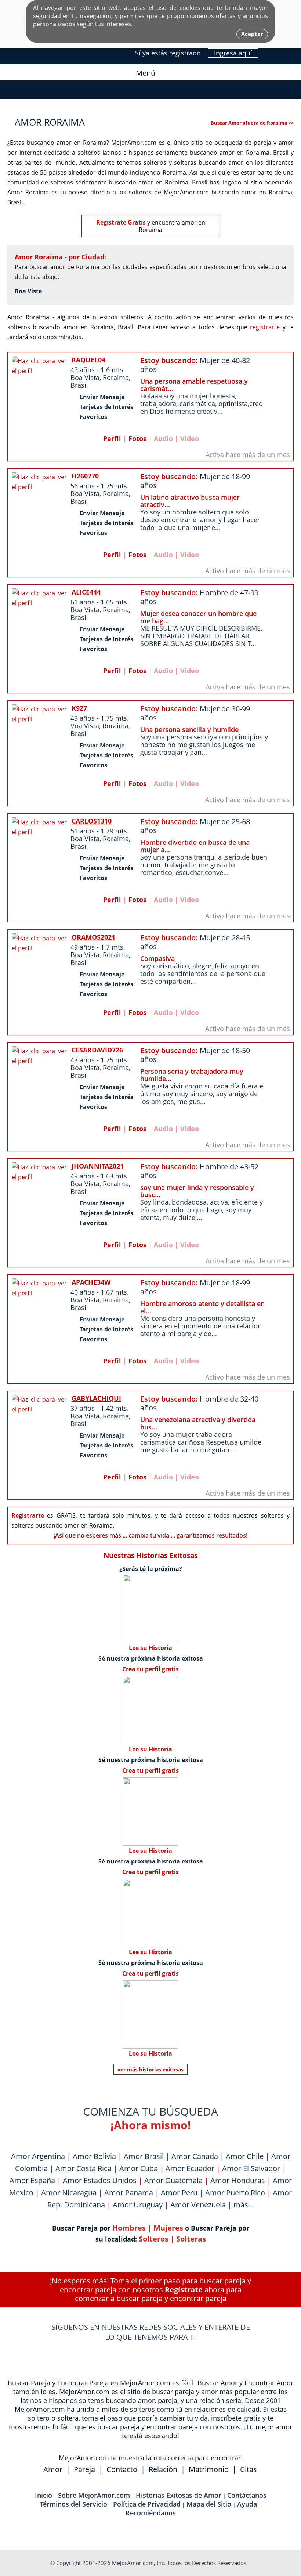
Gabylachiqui (96, 1398)
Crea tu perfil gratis (150, 1669)
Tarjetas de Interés (106, 407)
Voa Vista (85, 726)
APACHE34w (91, 1282)
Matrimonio (209, 2469)
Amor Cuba (139, 2168)
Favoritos (93, 417)
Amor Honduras (238, 2180)
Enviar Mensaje (102, 397)
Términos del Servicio (74, 2504)
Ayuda (247, 2504)
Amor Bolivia (94, 2156)
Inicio (43, 2495)
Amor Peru (179, 2193)
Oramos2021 (93, 937)
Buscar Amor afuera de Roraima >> (252, 123)
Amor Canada (195, 2156)
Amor (53, 2469)
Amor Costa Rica (84, 2168)
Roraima (116, 377)
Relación (163, 2469)
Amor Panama (129, 2193)
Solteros (154, 2239)
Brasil (79, 385)
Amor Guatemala (173, 2180)
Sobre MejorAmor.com (94, 2495)
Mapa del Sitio (209, 2504)
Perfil (112, 438)
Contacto (122, 2469)
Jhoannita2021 (98, 1166)
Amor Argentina (38, 2156)
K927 (79, 708)
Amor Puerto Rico (235, 2193)
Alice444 (86, 592)
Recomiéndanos (151, 2513)
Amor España (32, 2180)
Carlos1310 (92, 821)
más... (244, 2205)
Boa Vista (28, 291)
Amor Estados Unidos (100, 2180)
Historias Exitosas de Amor (179, 2495)
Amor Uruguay (138, 2205)
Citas (249, 2469)
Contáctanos (247, 2495)
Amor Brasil (144, 2156)
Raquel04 (88, 360)
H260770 (85, 476)
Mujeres (168, 2228)
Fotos (137, 438)
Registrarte (28, 1515)
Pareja (84, 2469)
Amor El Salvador (251, 2168)
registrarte (265, 327)
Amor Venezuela (198, 2205)
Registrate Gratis (121, 222)
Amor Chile (245, 2156)
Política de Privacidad (147, 2504)
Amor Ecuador (190, 2168)
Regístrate (184, 2290)
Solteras (191, 2239)
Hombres (129, 2228)
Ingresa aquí (233, 53)
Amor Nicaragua (69, 2193)
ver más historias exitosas (150, 2069)
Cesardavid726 (97, 1050)
